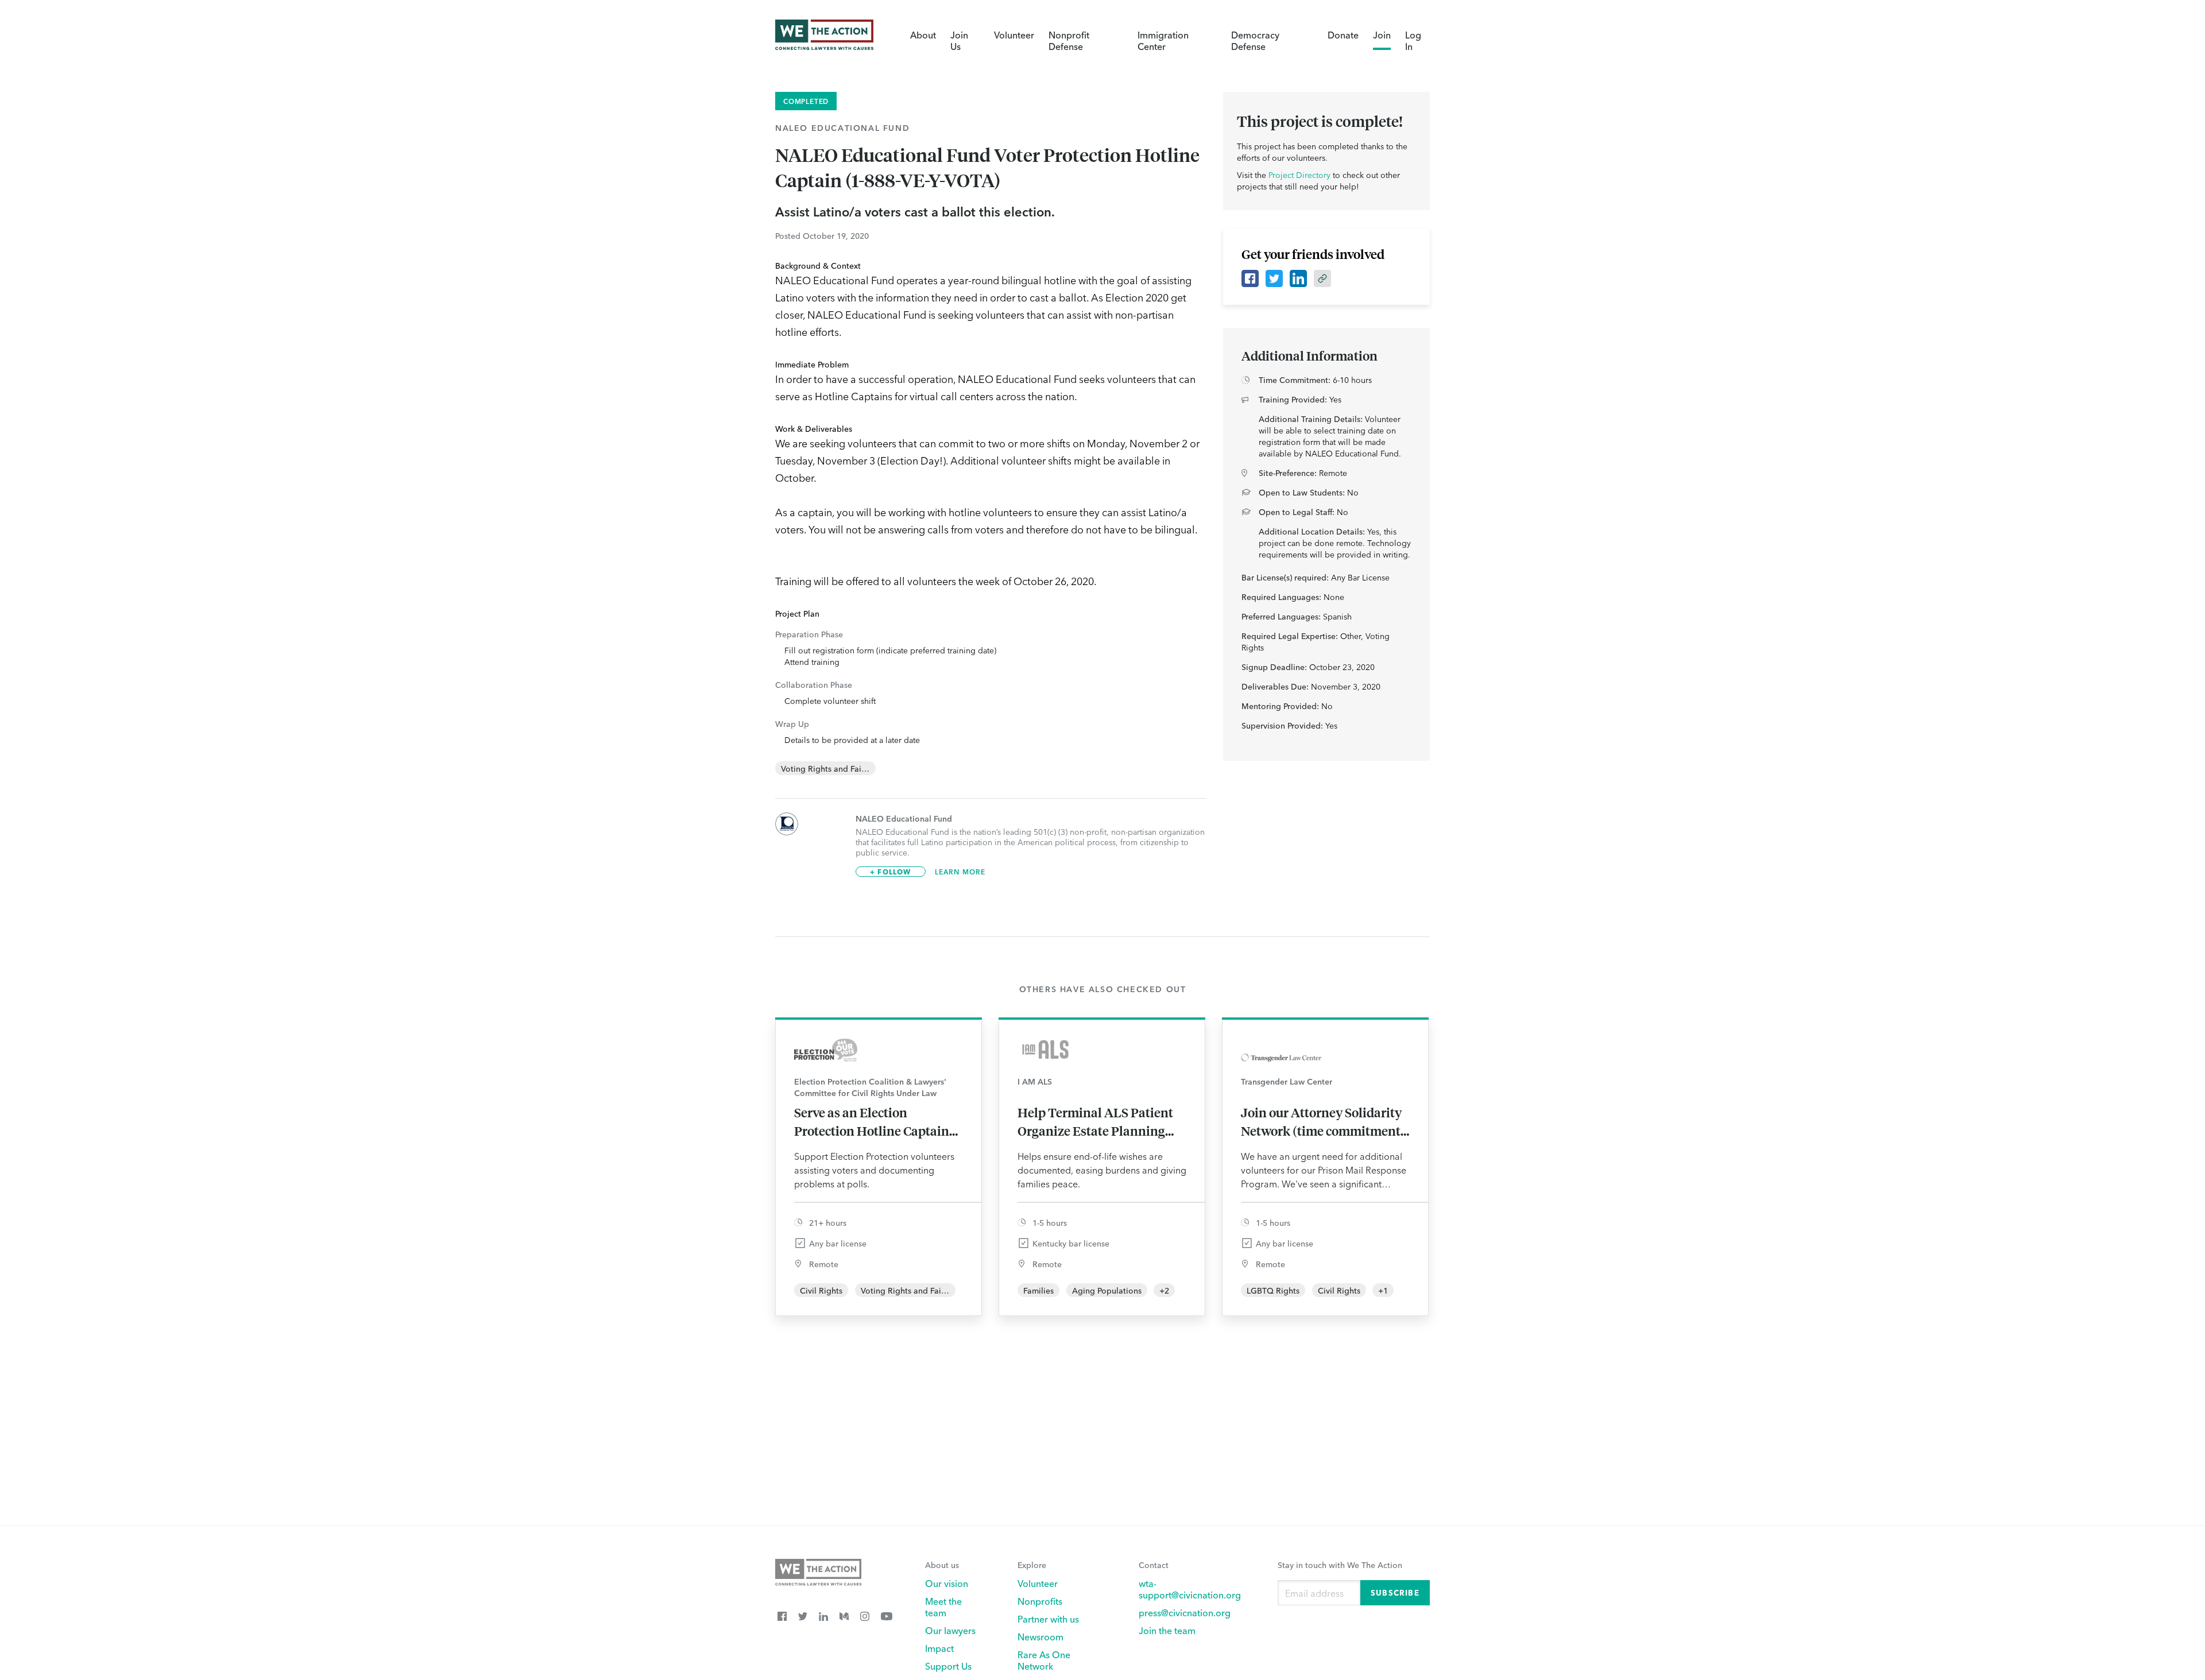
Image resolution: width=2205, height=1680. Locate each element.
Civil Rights (821, 1290)
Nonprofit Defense (1069, 40)
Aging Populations (1107, 1290)
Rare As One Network (1044, 1660)
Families (1038, 1290)
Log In (1413, 40)
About (923, 34)
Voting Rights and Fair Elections (841, 768)
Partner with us (1048, 1619)
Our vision (947, 1583)
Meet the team (943, 1607)
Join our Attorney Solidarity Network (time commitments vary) (1324, 1122)
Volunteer (1014, 34)
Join (1382, 34)
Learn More (960, 872)
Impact (939, 1648)
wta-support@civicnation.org (1190, 1589)
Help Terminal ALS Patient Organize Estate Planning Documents (1095, 1122)
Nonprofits (1040, 1601)
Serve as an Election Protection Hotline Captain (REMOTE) (872, 1122)
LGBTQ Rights (1273, 1290)
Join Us (959, 40)
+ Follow (891, 871)
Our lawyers (950, 1630)
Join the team (1167, 1630)
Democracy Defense (1255, 40)
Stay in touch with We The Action (1340, 1565)
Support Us (948, 1666)
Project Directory (1299, 175)
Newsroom (1040, 1636)
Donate (1343, 34)
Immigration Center (1163, 40)
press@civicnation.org (1185, 1612)
